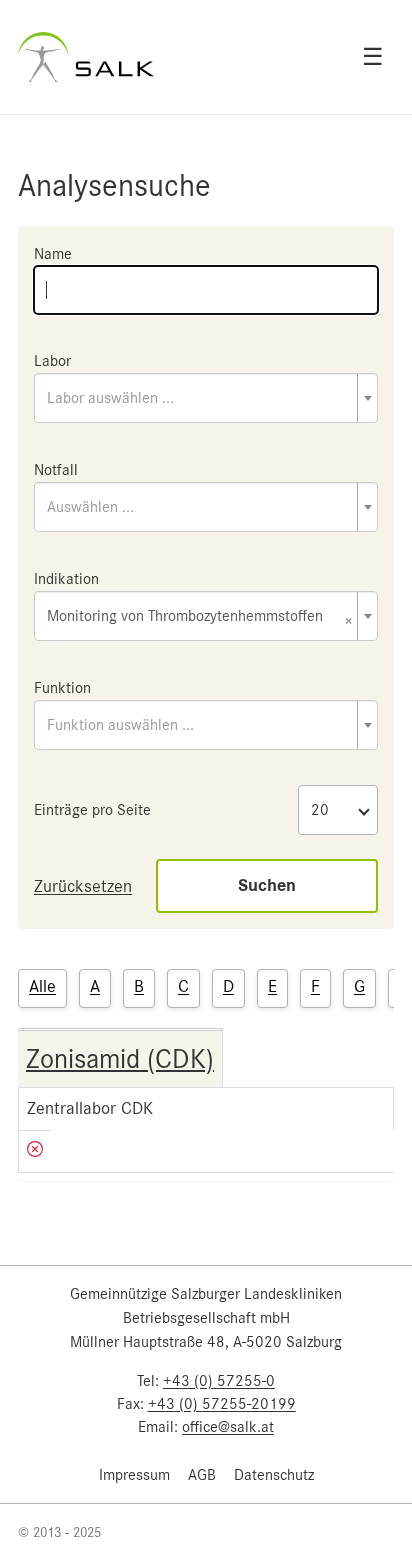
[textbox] (206, 398)
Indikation (66, 579)
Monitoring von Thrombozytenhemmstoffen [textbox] (200, 617)
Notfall (56, 470)
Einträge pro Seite (92, 810)
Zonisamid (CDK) (120, 1059)
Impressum (134, 1475)
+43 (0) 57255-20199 (222, 1404)
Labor (52, 361)
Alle (42, 986)
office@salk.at (228, 1427)
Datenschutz (274, 1475)
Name (53, 254)
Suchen (267, 885)
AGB (202, 1475)
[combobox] (206, 398)
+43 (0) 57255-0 (219, 1381)
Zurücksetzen (83, 886)
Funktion (62, 688)
